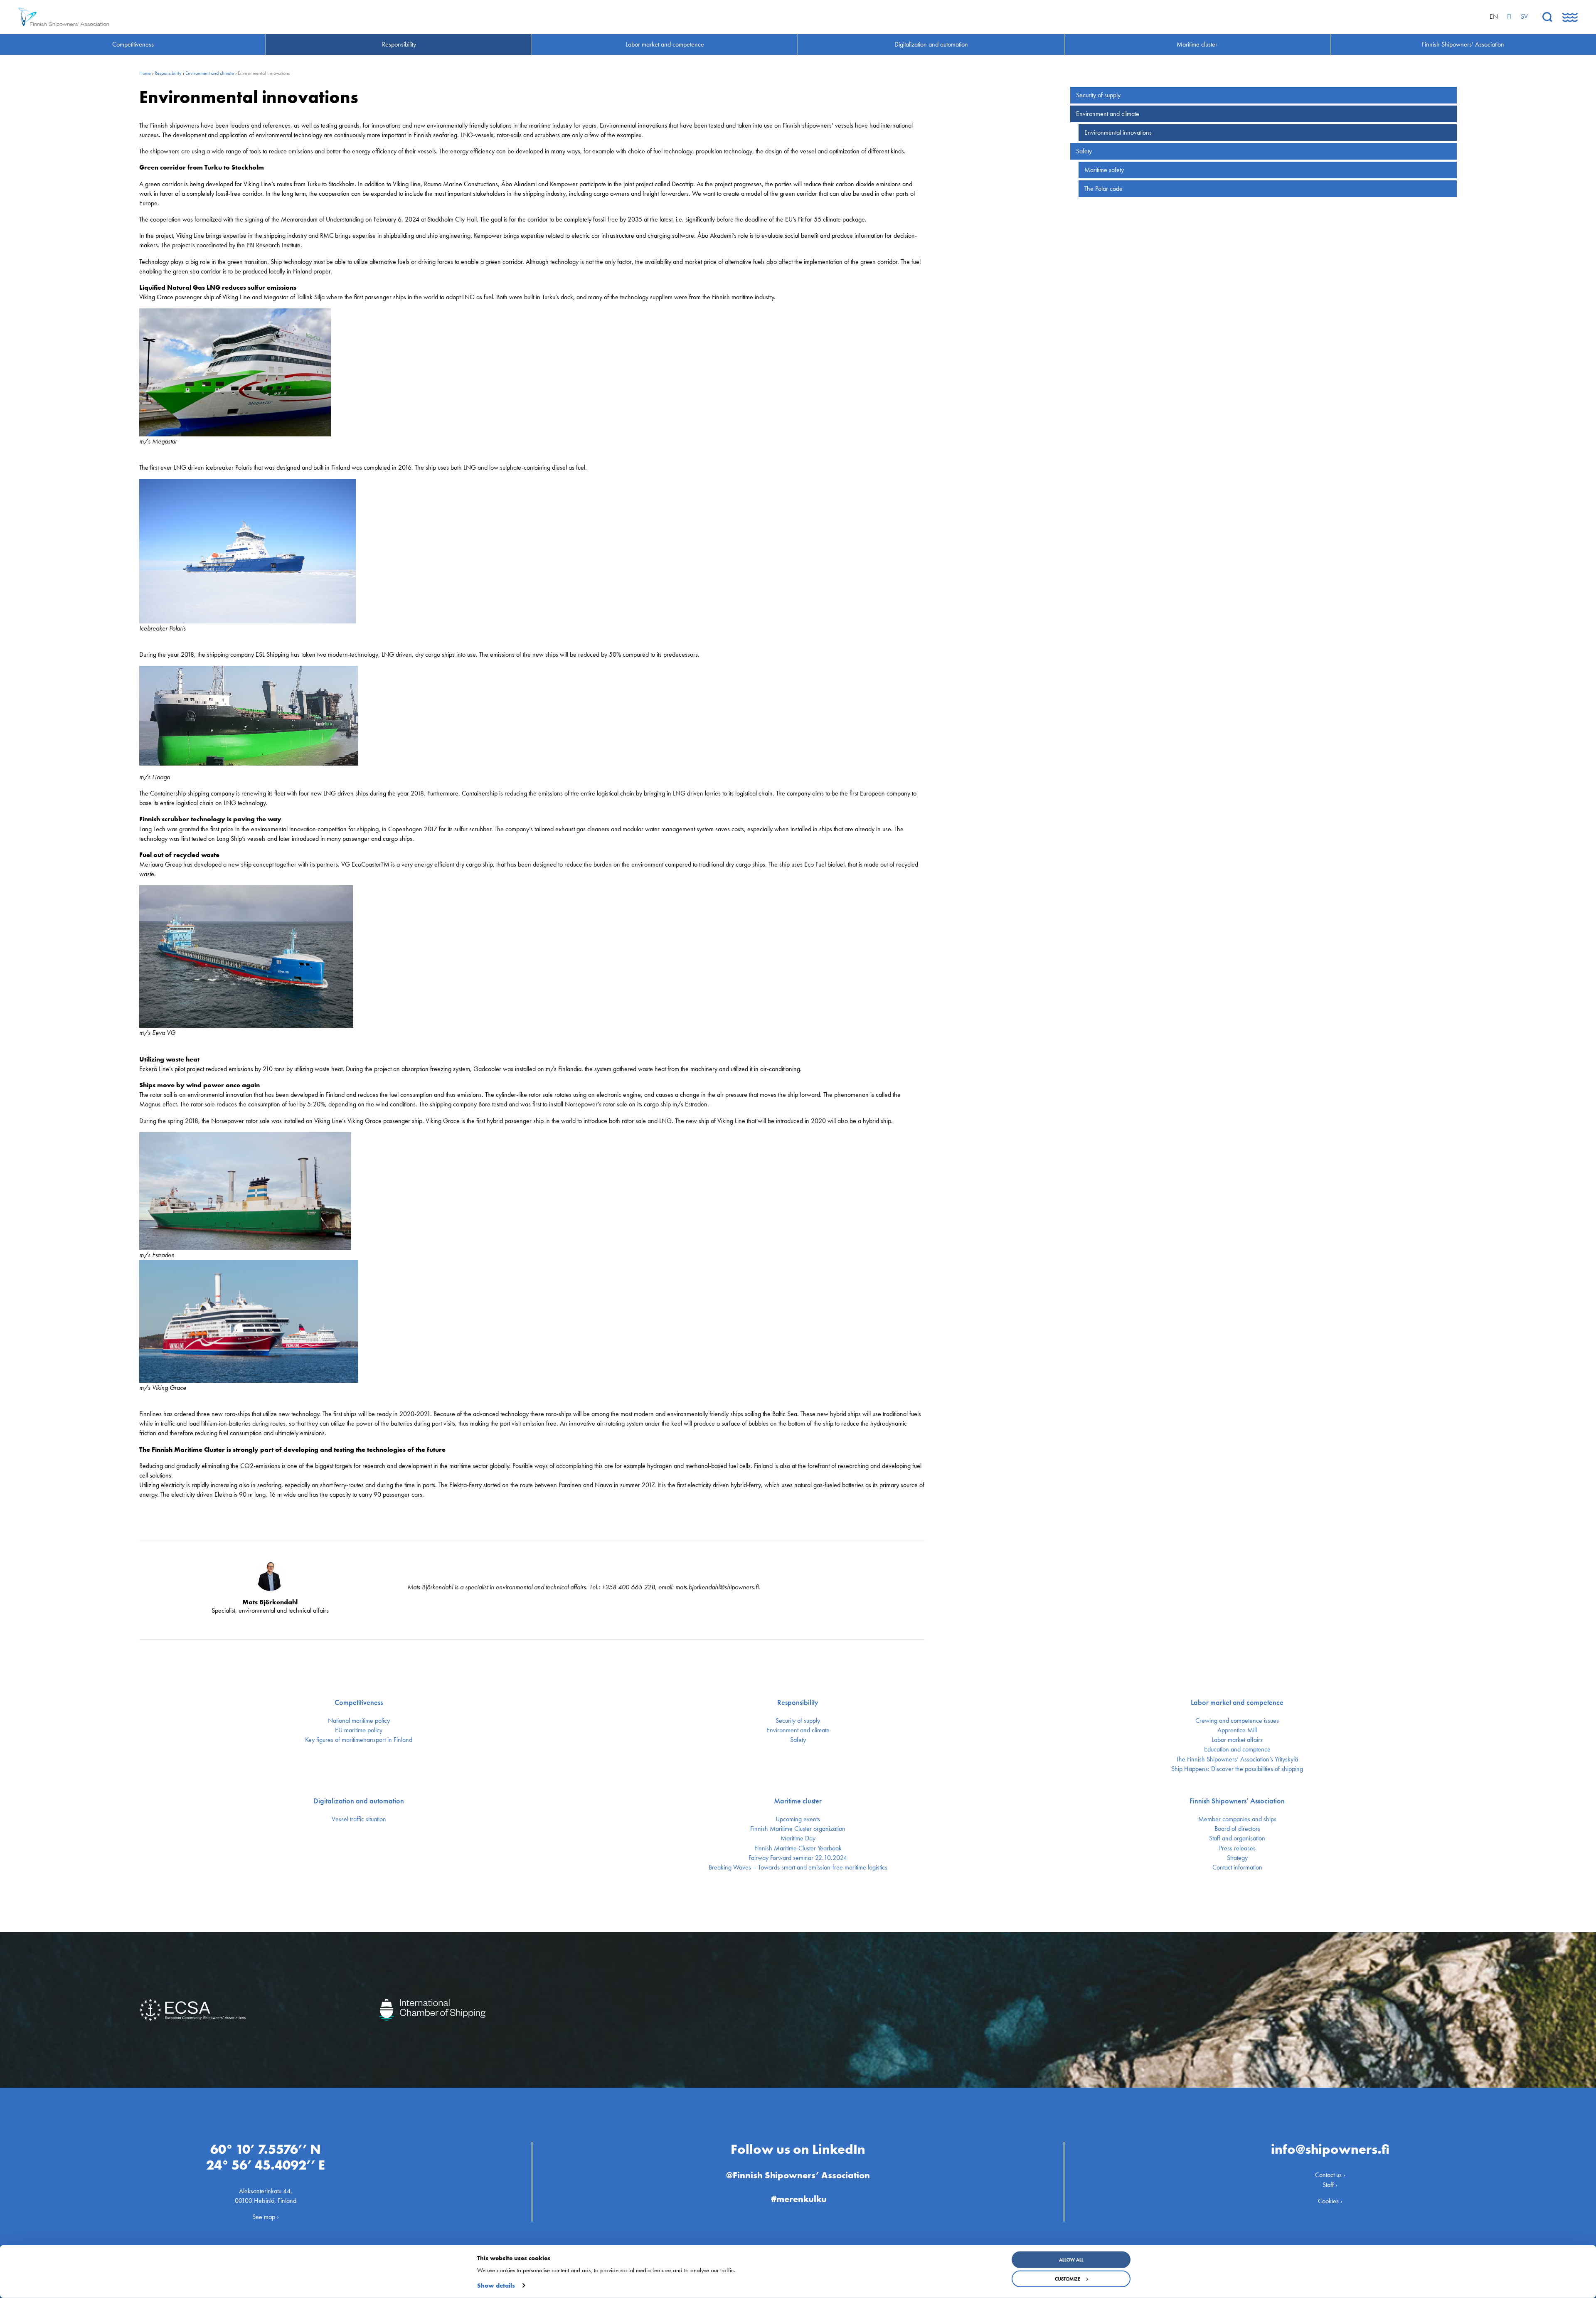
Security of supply (1098, 95)
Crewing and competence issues (1237, 1721)
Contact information (1237, 1867)
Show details (496, 2286)
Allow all (1071, 2260)
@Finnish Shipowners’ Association (798, 2175)
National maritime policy (359, 1721)
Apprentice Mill (1237, 1730)
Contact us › (1330, 2175)
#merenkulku (799, 2199)
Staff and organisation (1237, 1838)
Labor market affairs (1237, 1740)
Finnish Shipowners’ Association (1237, 1801)
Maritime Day (798, 1838)
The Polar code (1103, 188)
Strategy (1237, 1858)
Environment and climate (210, 73)
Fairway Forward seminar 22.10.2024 (798, 1858)
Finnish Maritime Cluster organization (798, 1829)
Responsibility (168, 73)
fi (1509, 16)
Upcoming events (798, 1819)
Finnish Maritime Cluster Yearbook (798, 1848)
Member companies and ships (1237, 1819)
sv (1524, 16)
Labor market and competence (1237, 1702)
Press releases (1237, 1848)
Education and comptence (1237, 1749)
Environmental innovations (1118, 132)
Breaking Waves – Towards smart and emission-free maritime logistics (798, 1867)
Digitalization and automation (359, 1801)
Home (145, 73)
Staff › (1330, 2185)
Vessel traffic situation (359, 1819)
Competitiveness (359, 1702)
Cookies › (1330, 2201)
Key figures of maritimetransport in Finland (359, 1740)
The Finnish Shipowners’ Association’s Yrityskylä (1237, 1759)
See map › (266, 2217)
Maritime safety (1104, 170)
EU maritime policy (359, 1730)
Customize (1068, 2279)
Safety (1084, 151)
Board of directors (1237, 1829)
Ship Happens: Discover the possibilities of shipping (1237, 1769)
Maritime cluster (798, 1801)
